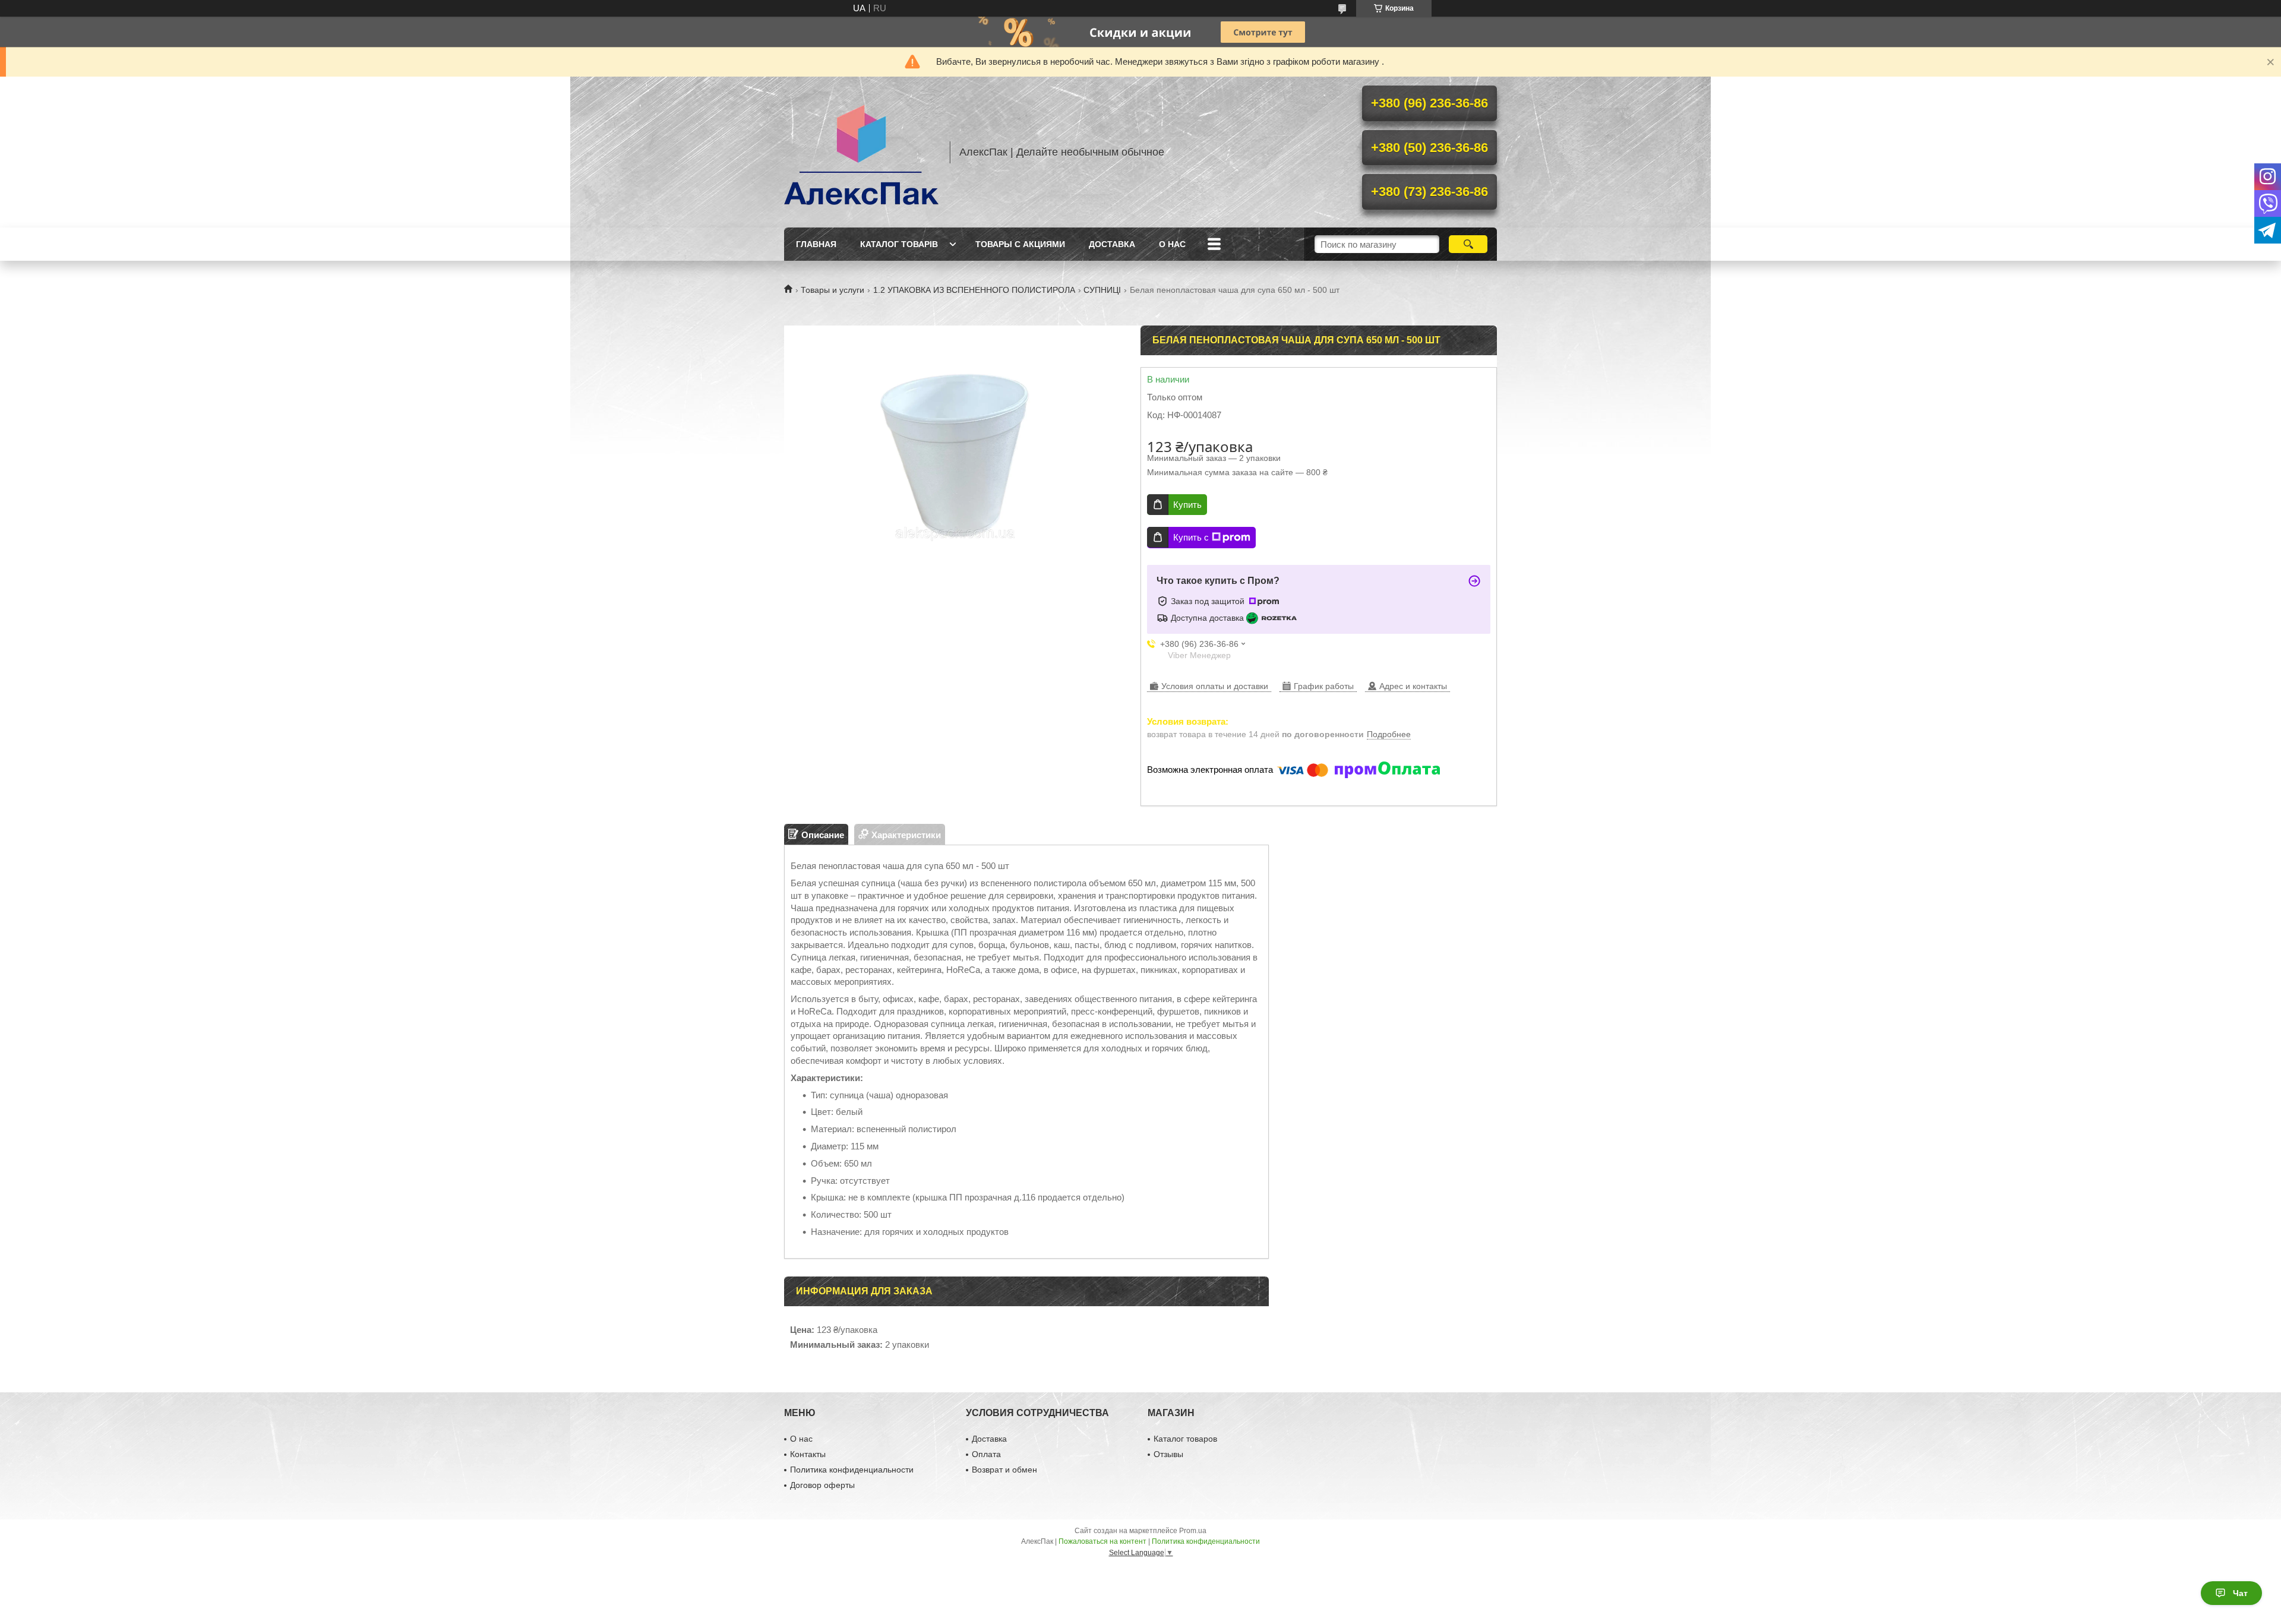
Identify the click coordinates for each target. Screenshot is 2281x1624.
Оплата (986, 1454)
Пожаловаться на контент (1102, 1541)
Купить (1187, 505)
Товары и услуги (833, 290)
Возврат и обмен (1004, 1470)
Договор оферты (822, 1485)
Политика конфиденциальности (852, 1470)
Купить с (1191, 537)
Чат (2240, 1593)
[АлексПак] (861, 152)
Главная (816, 244)
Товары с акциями (1020, 244)
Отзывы (1168, 1454)
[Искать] (1468, 244)
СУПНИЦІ (1102, 290)
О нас (1172, 244)
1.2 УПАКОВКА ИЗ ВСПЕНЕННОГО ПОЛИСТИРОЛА (974, 290)
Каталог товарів (899, 244)
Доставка (1112, 244)
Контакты (808, 1454)
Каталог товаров (1185, 1439)
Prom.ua (1193, 1531)
